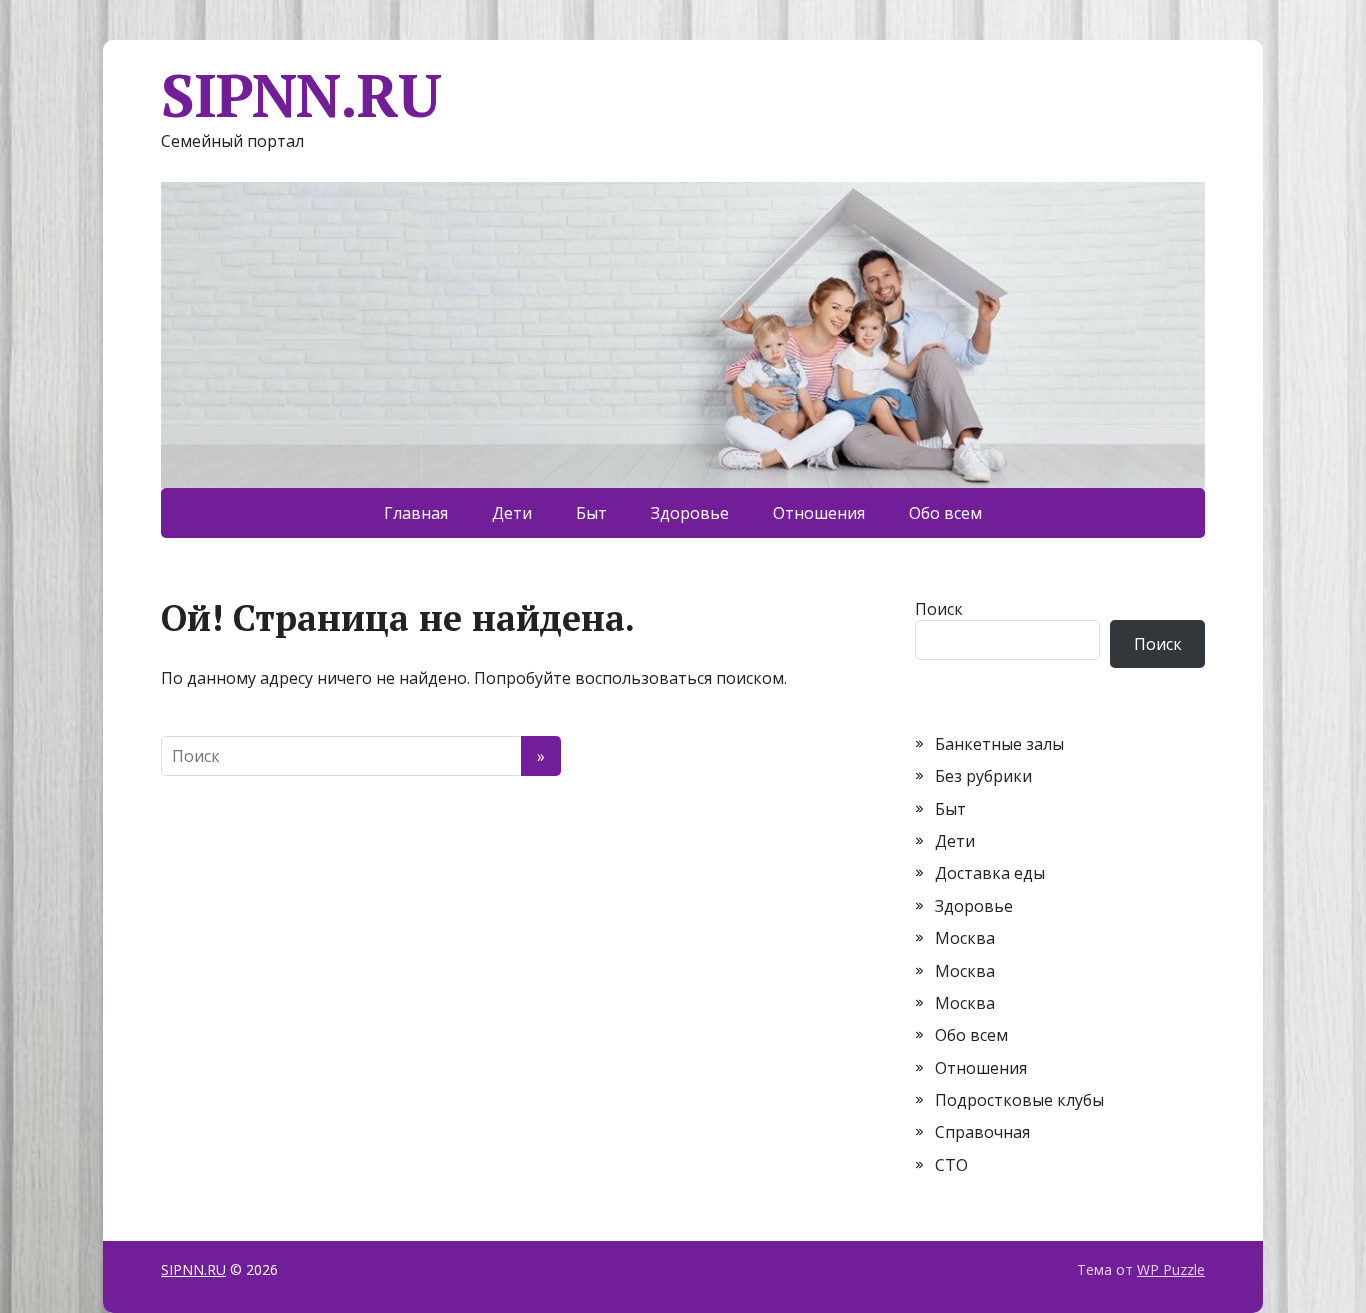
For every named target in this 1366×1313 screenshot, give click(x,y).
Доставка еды (990, 873)
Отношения (819, 513)
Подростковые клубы (1019, 1100)
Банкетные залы (999, 744)
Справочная (982, 1132)
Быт (591, 513)
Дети (512, 513)
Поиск (939, 609)
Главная (416, 513)
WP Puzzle (1171, 1269)
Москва (965, 938)
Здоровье (690, 513)
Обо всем (945, 513)
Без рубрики (983, 776)
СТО (951, 1165)
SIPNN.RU (300, 95)
